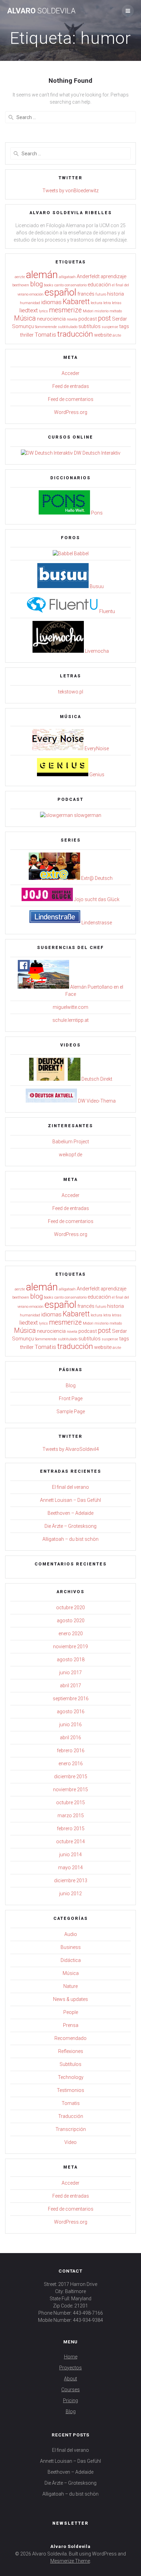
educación (99, 285)
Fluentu (107, 611)
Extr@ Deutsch (96, 878)
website (103, 335)
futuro (101, 294)
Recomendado (70, 2038)
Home (71, 2357)
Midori (88, 311)
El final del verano (70, 1487)
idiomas (51, 302)
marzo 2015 (71, 1816)
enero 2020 (71, 1634)
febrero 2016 (71, 1751)
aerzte (20, 277)
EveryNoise (96, 749)
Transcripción (71, 2129)
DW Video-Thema (96, 1101)
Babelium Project (71, 1142)
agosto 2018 (71, 1660)
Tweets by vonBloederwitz (70, 191)
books (49, 285)
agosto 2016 (71, 1712)
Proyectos (70, 2368)
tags (124, 326)
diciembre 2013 (71, 1881)
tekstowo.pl (71, 692)
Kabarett (76, 302)
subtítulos (89, 326)
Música (25, 318)
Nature (70, 1986)
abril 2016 (70, 1738)
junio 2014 (70, 1855)
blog (36, 284)
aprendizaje (113, 276)
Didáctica (71, 1960)
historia (116, 294)
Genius (96, 775)
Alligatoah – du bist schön (70, 1539)
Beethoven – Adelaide (70, 1513)
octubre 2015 (70, 1803)
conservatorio (76, 285)
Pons (96, 513)
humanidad (30, 303)
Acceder (70, 373)
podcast (88, 319)
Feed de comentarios (71, 399)
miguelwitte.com (70, 1007)
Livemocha (96, 651)
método (116, 311)
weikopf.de (70, 1155)
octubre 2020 (70, 1608)
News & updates (70, 1999)
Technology (71, 2077)
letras (117, 303)
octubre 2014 (70, 1842)
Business (71, 1947)
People (71, 2012)
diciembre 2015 (71, 1777)
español (60, 292)
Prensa (71, 2025)
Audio (71, 1934)
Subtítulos (70, 2064)
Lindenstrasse (96, 923)
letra (107, 303)
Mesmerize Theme (70, 2561)
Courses (70, 2390)
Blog (71, 1385)
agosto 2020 (71, 1621)
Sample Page (71, 1411)
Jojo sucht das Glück (96, 899)
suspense (110, 327)
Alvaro (41, 11)
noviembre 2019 (70, 1647)
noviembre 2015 (70, 1790)
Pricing (70, 2401)
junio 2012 (70, 1894)
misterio (101, 311)
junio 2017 (70, 1673)
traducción (75, 334)
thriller (27, 335)
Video (70, 2142)
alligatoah (67, 277)
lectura (97, 303)
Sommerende (46, 327)
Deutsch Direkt (96, 1079)
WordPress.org (71, 412)
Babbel (81, 554)
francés (86, 294)
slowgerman (87, 815)
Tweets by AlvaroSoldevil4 (71, 1449)
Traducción (71, 2116)
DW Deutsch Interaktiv (97, 453)
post (104, 318)
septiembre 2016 (71, 1699)
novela (72, 319)
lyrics (43, 311)
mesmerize (65, 310)
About (70, 2379)
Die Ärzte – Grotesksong (70, 1526)
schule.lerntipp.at (70, 1020)
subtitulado (68, 327)
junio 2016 (70, 1725)
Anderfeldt (88, 276)
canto (59, 285)
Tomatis (45, 335)
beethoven (21, 285)
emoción (36, 294)
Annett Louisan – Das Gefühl (70, 1500)
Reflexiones (71, 2051)
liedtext (29, 310)
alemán (42, 275)
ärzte (117, 335)
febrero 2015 (71, 1829)
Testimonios (70, 2090)
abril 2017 (70, 1686)
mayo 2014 (70, 1868)
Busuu (96, 586)
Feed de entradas (71, 386)
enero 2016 (71, 1764)
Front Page (71, 1398)
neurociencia (51, 319)
